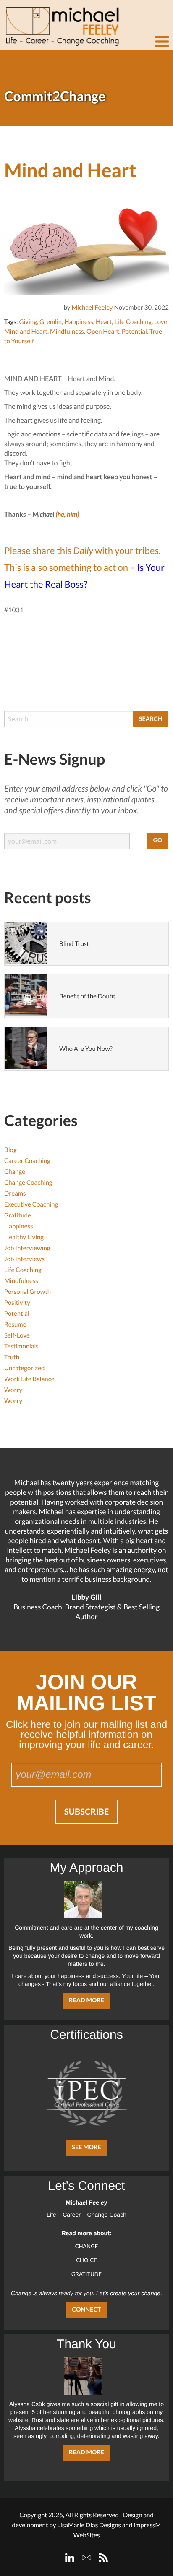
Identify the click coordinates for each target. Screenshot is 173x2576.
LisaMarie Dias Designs (89, 2525)
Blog (10, 1150)
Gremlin (51, 322)
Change (15, 1172)
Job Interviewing (27, 1248)
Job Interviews (24, 1259)
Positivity (17, 1303)
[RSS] (103, 2558)
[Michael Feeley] (61, 23)
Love (161, 322)
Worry (13, 1390)
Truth (12, 1357)
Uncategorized (24, 1368)
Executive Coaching (31, 1204)
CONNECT (86, 2310)
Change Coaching (28, 1183)
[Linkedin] (70, 2558)
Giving (28, 322)
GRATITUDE (86, 2274)
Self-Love (17, 1335)
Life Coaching (133, 322)
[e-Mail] (86, 2558)
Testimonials (21, 1346)
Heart (104, 322)
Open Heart (103, 332)
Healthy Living (24, 1237)
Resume (15, 1325)
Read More (86, 2000)
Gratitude (18, 1215)
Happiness (79, 322)
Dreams (15, 1194)
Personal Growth (28, 1292)
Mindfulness (67, 332)
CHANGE (87, 2246)
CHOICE (86, 2260)
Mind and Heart (26, 332)
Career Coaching (27, 1161)
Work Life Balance (29, 1379)
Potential (134, 332)
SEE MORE (86, 2147)
